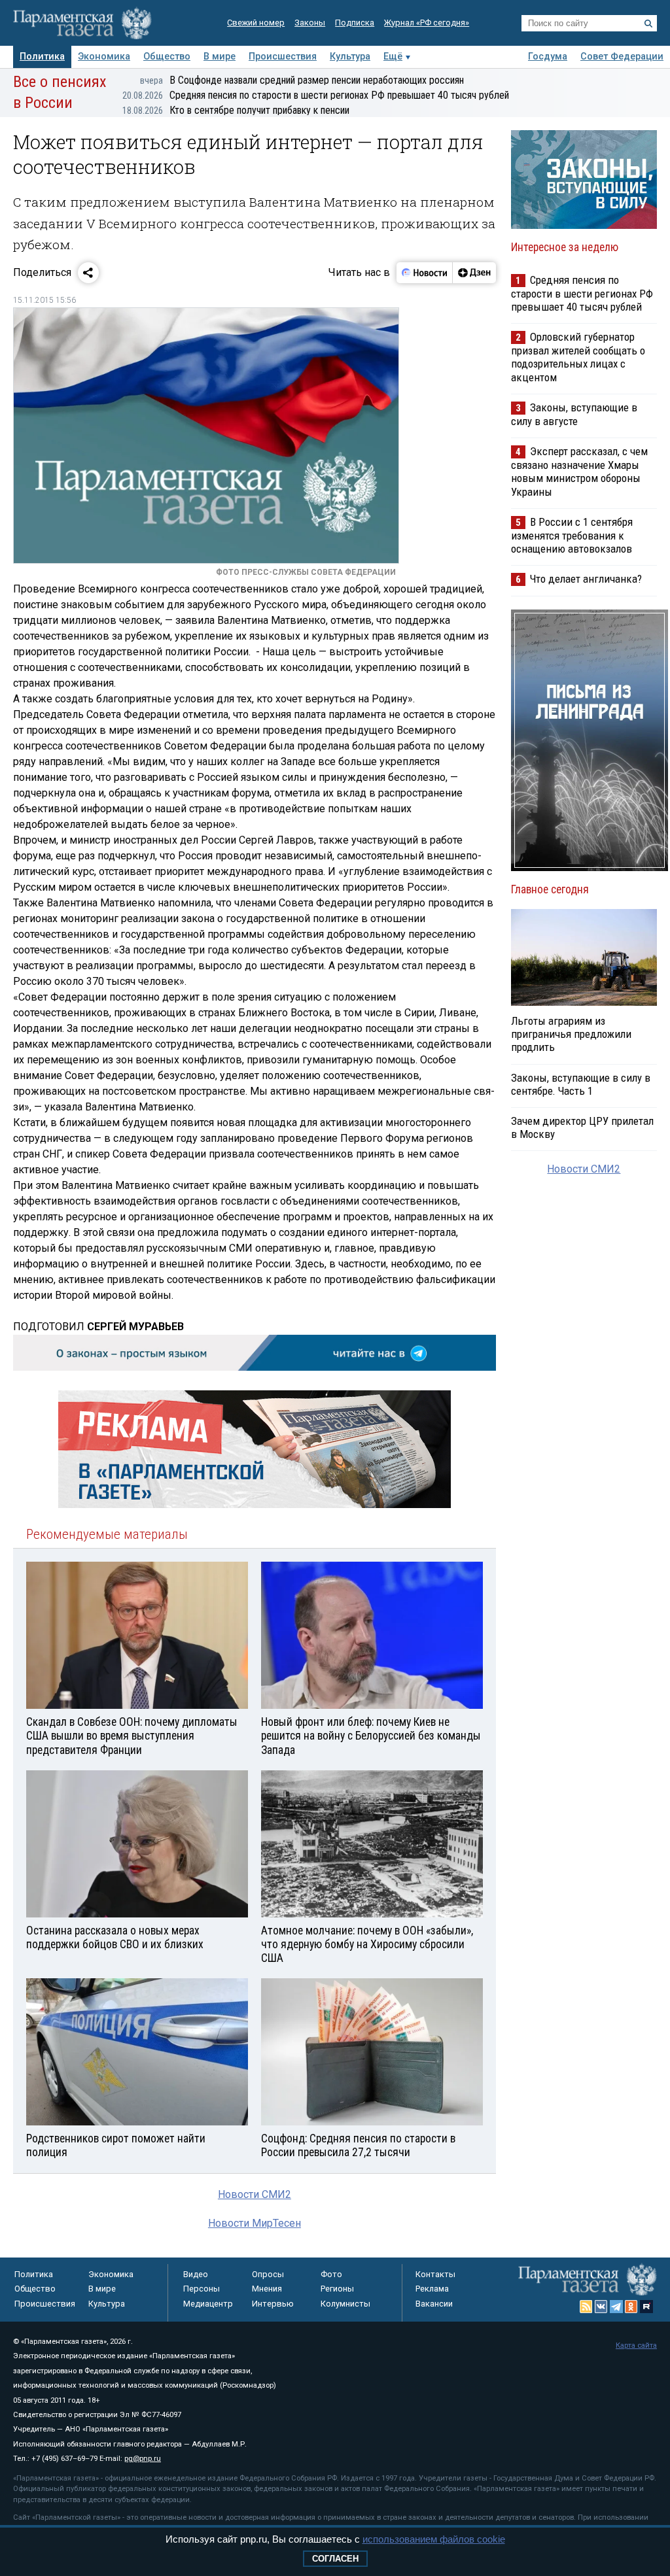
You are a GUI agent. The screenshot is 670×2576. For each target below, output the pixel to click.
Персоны (202, 2289)
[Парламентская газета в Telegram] (616, 2307)
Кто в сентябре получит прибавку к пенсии (236, 110)
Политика (42, 57)
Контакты (435, 2274)
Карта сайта (636, 2345)
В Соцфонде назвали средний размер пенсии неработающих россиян (302, 80)
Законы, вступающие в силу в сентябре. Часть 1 (581, 1084)
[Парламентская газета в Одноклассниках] (631, 2307)
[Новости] (425, 273)
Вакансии (434, 2304)
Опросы (268, 2274)
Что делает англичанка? (586, 579)
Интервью (273, 2304)
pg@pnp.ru (143, 2459)
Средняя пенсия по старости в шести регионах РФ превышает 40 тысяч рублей (316, 95)
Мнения (267, 2289)
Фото (331, 2274)
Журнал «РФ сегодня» (427, 23)
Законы (310, 23)
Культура (350, 57)
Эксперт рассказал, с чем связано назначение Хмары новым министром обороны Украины (579, 471)
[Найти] (648, 24)
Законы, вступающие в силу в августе (574, 414)
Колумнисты (345, 2304)
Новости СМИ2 (255, 2194)
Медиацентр (208, 2304)
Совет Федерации (622, 57)
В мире (220, 57)
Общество (167, 57)
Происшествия (283, 57)
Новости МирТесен (255, 2223)
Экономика (104, 57)
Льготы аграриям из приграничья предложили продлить (571, 1034)
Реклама (432, 2289)
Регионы (337, 2289)
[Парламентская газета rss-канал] (586, 2307)
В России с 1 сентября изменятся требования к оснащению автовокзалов (572, 535)
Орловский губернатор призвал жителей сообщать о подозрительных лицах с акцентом (578, 357)
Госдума (548, 57)
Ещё (393, 57)
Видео (196, 2274)
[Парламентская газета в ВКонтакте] (601, 2307)
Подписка (355, 23)
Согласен (335, 2559)
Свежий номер (256, 23)
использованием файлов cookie (434, 2539)
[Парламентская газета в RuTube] (646, 2307)
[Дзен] (474, 273)
